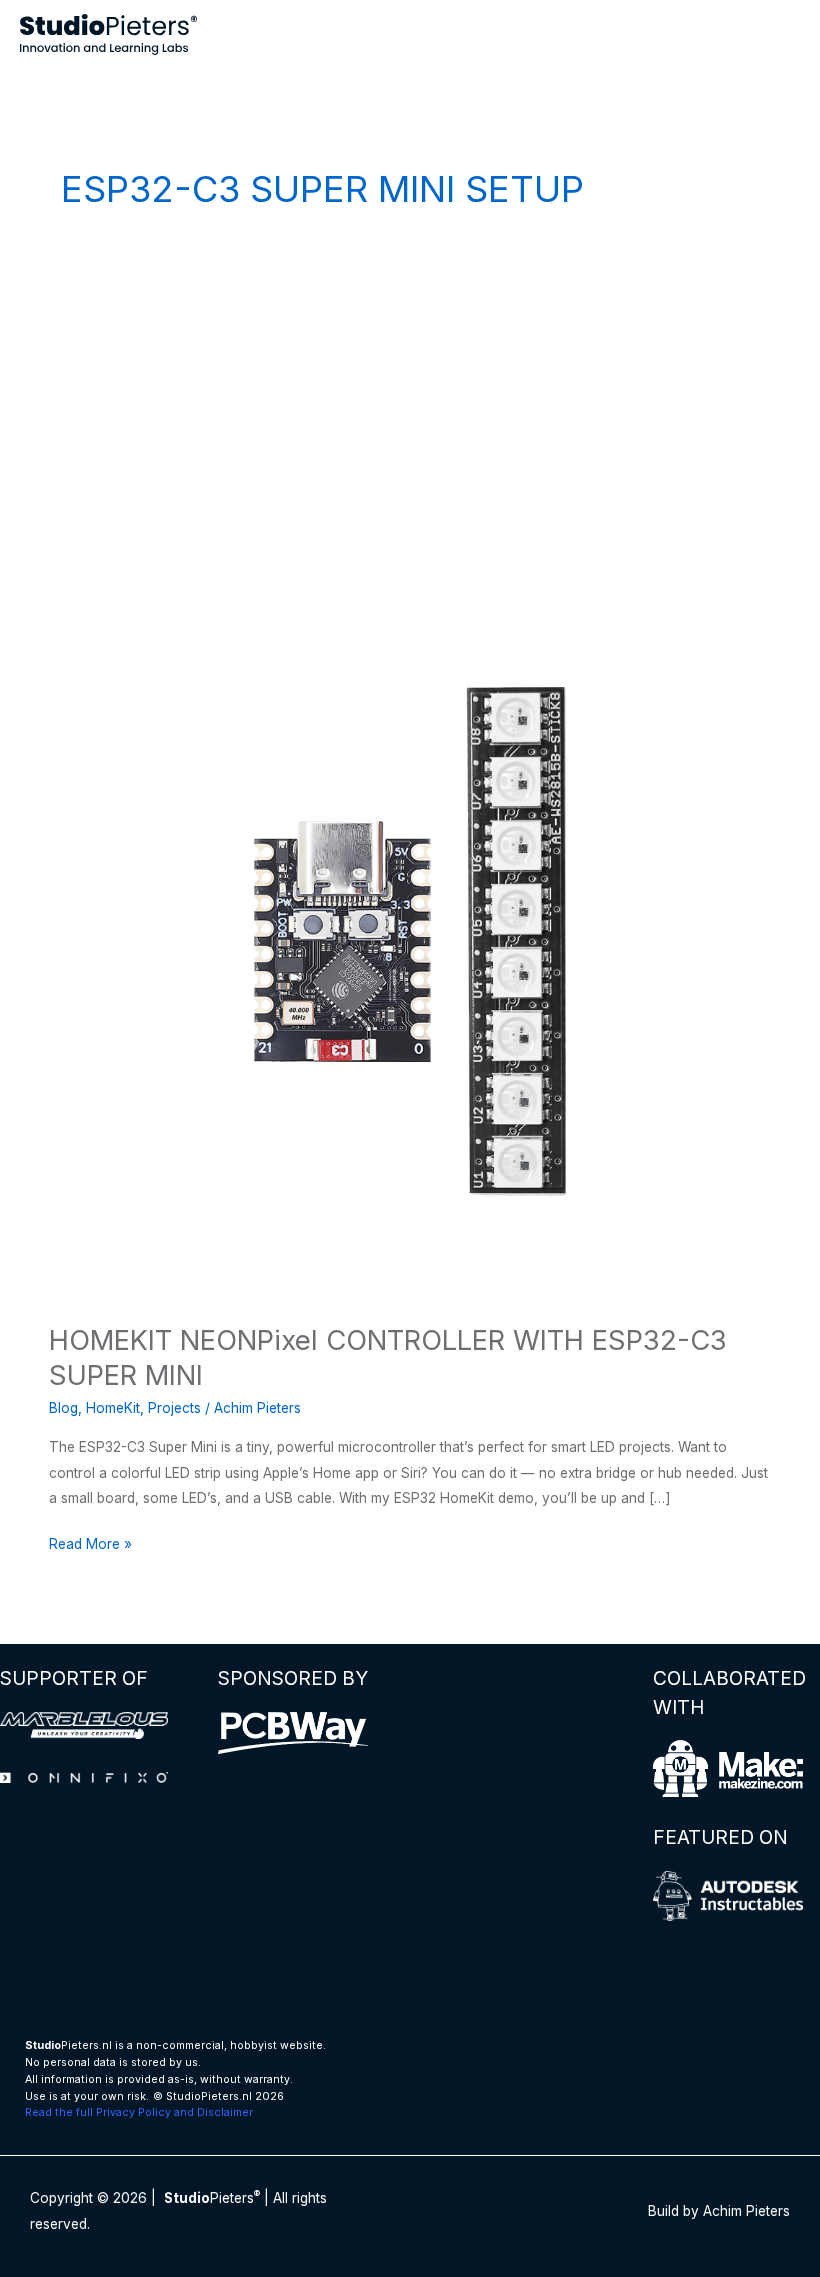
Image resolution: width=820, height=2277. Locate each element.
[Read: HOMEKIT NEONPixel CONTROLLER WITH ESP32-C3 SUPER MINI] (409, 940)
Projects (174, 1408)
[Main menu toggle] (780, 34)
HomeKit (113, 1408)
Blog (63, 1408)
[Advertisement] (410, 410)
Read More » (90, 1546)
